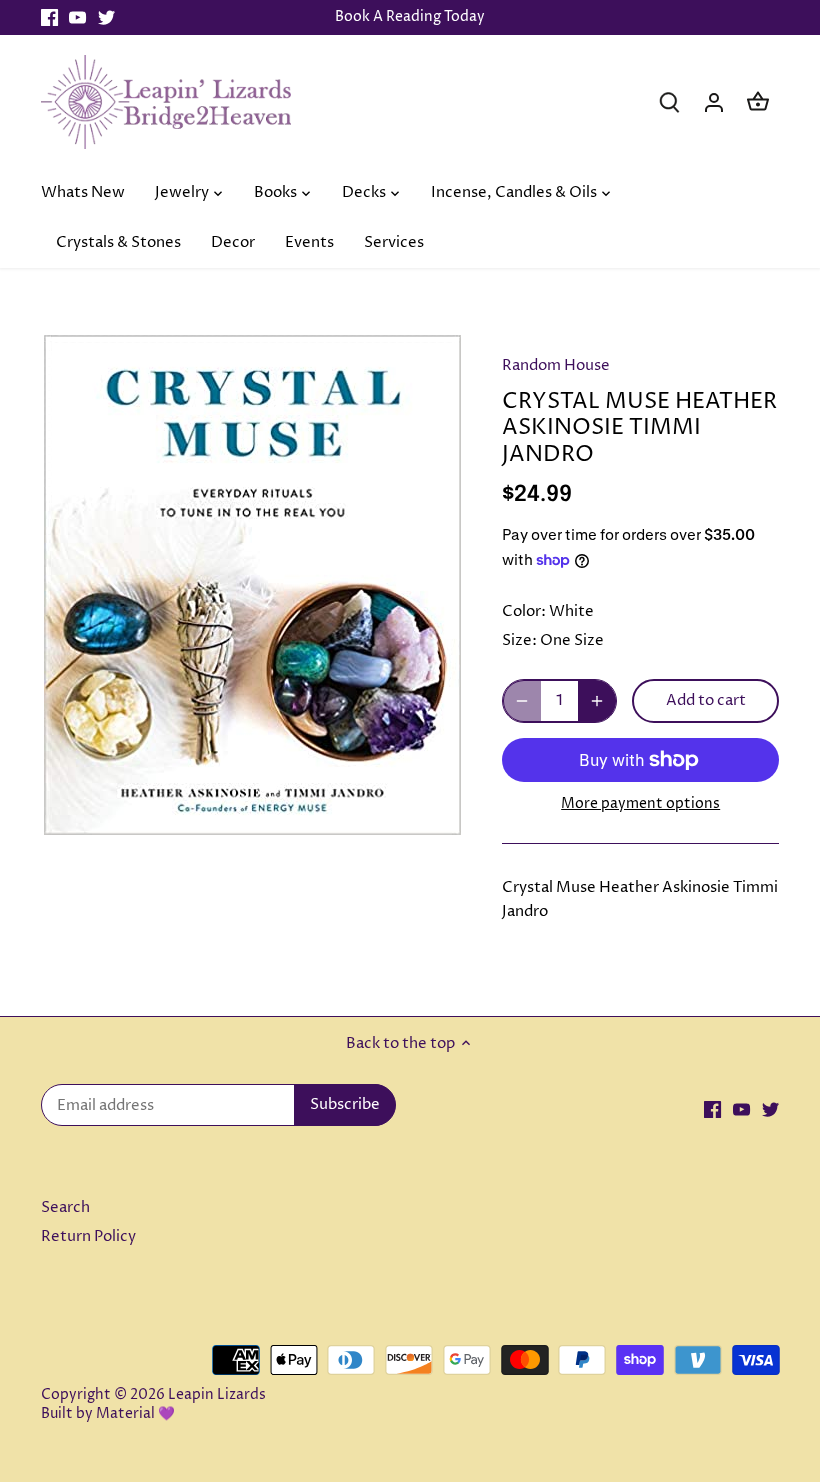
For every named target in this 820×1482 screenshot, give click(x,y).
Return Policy (88, 1236)
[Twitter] (106, 17)
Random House (556, 365)
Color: (524, 611)
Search (65, 1207)
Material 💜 (135, 1414)
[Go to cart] (758, 101)
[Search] (670, 101)
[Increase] (597, 701)
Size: (519, 640)
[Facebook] (49, 17)
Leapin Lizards (217, 1395)
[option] (253, 585)
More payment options (640, 803)
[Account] (714, 101)
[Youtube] (77, 17)
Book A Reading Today (410, 17)
